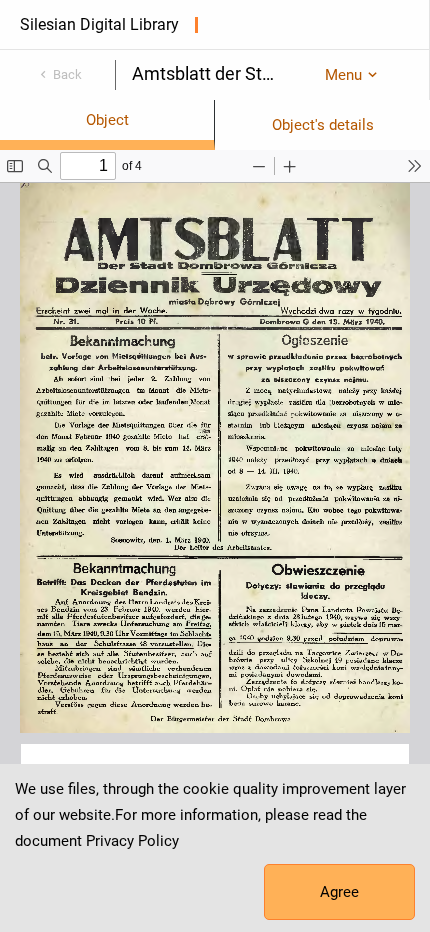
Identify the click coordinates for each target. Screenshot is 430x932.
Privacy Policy (132, 841)
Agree (339, 892)
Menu (343, 75)
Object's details (323, 125)
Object (107, 120)
